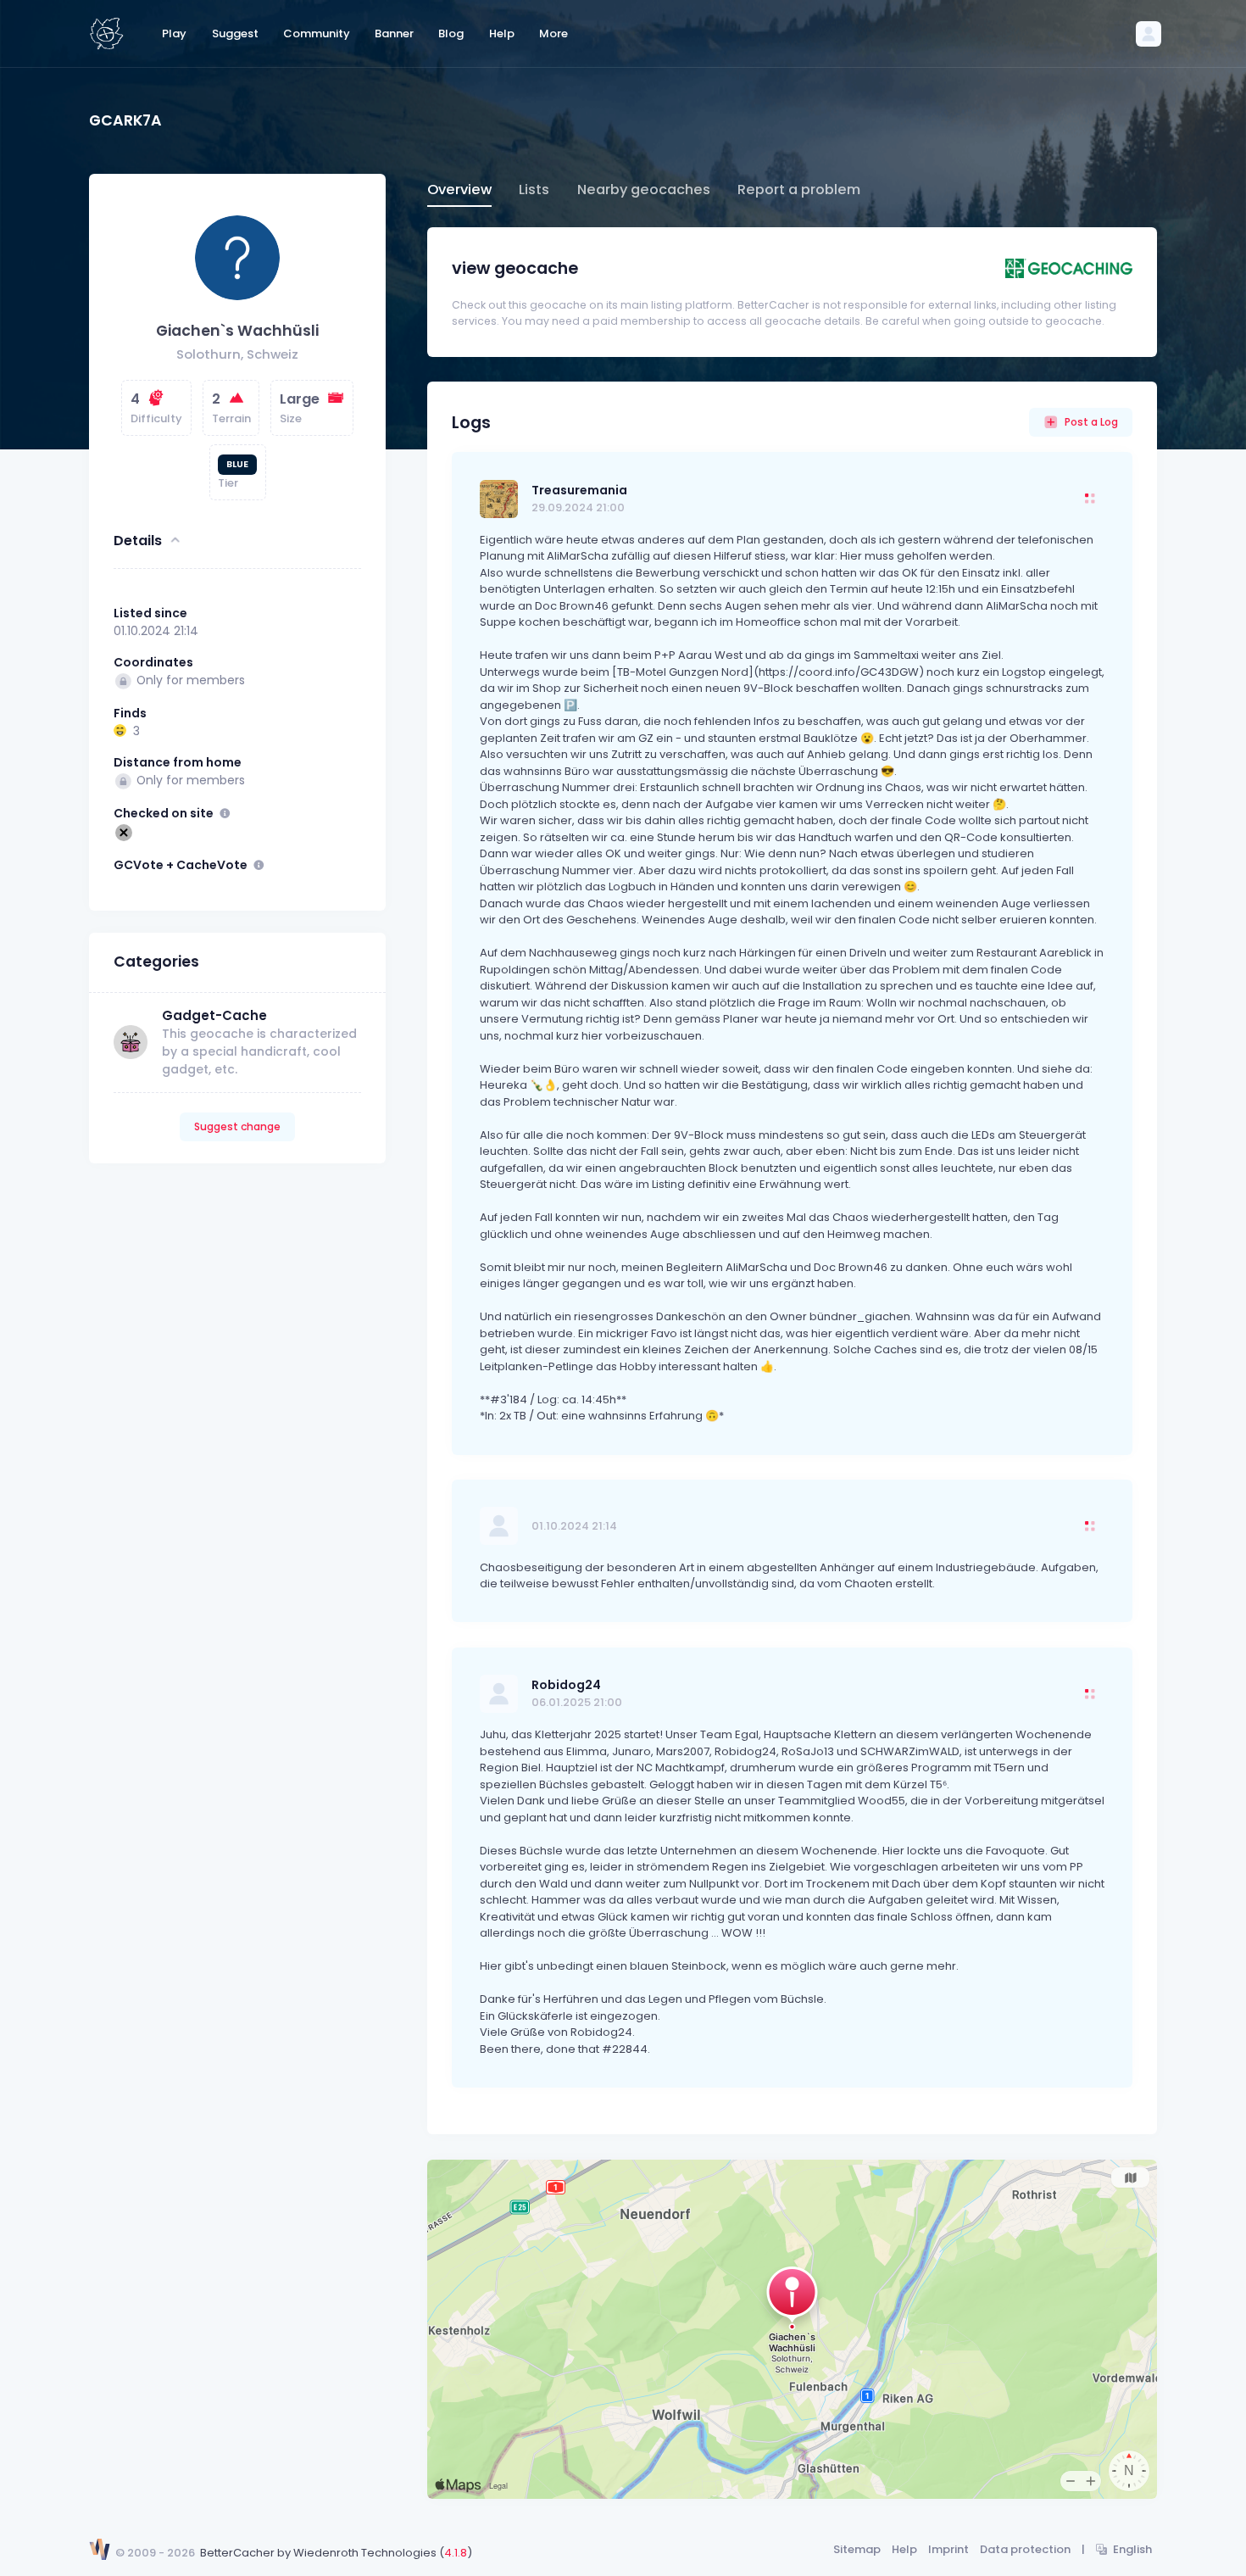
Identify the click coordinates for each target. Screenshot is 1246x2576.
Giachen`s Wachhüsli (237, 331)
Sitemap (857, 2549)
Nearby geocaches (644, 190)
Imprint (948, 2549)
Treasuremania (579, 490)
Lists (534, 190)
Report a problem (799, 190)
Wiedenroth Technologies (365, 2553)
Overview (459, 190)
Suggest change (237, 1126)
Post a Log (1091, 422)
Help (904, 2549)
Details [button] (138, 540)
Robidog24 (566, 1685)
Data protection (1025, 2549)
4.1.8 (456, 2553)
